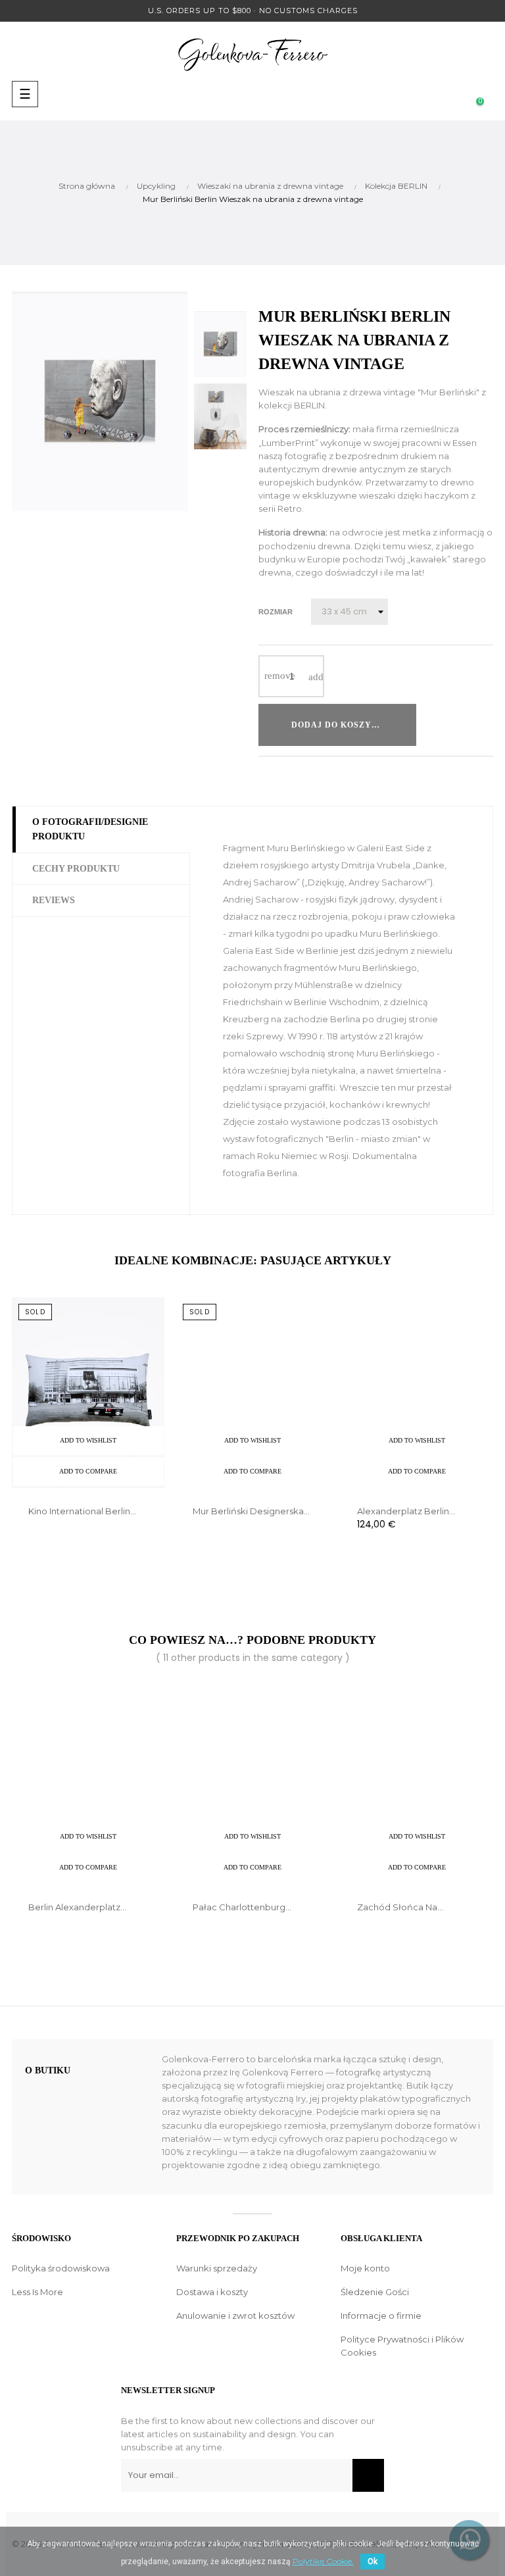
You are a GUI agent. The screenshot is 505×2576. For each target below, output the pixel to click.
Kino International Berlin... (82, 1511)
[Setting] (454, 94)
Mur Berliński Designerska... (251, 1511)
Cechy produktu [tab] (76, 869)
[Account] (401, 94)
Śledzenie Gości (375, 2292)
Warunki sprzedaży (217, 2268)
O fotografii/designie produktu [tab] (90, 829)
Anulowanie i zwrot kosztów (235, 2316)
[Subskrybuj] (368, 2475)
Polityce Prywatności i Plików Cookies (402, 2346)
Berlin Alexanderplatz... (77, 1907)
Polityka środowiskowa (61, 2268)
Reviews (54, 900)
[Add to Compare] (468, 725)
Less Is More (37, 2292)
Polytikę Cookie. (323, 2561)
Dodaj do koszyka (338, 725)
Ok (373, 2562)
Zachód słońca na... (400, 1907)
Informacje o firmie (381, 2316)
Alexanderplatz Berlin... (406, 1511)
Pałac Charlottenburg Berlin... (239, 1908)
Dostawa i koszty (212, 2292)
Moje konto (365, 2268)
